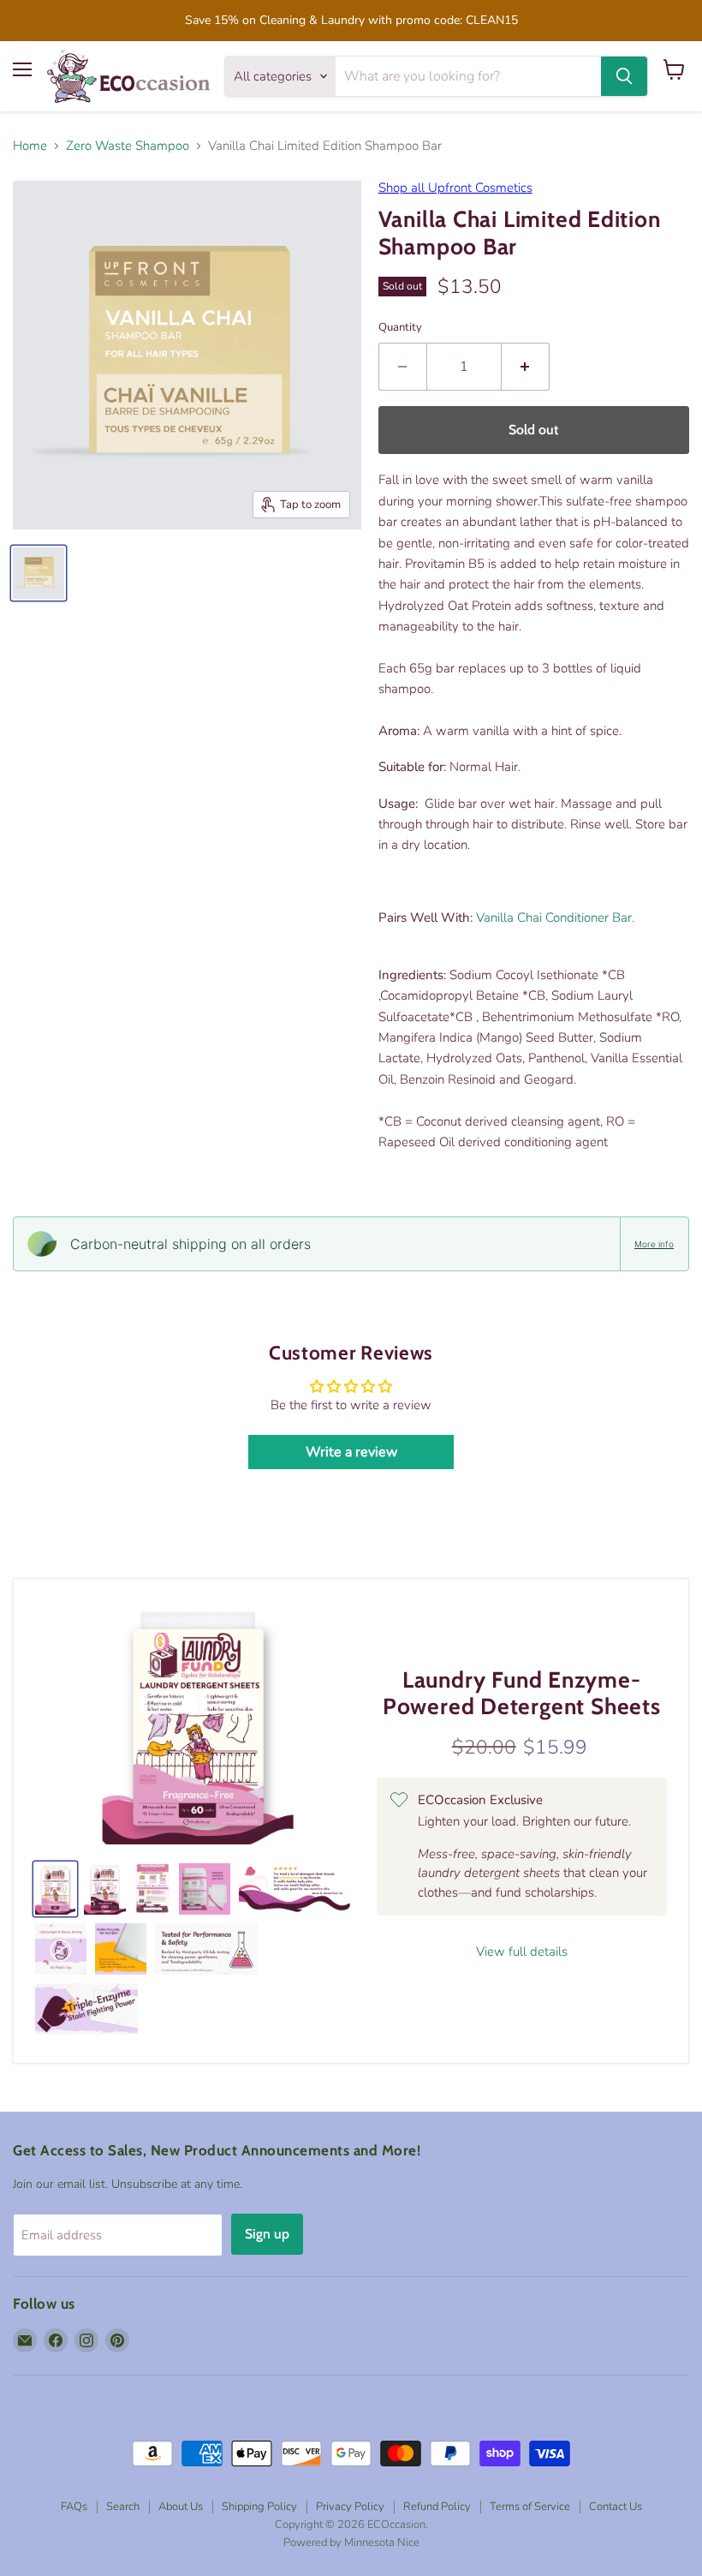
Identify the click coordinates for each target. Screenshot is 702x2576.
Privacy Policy (350, 2507)
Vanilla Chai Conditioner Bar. (555, 917)
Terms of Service (530, 2507)
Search (123, 2507)
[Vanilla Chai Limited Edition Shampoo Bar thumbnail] (39, 573)
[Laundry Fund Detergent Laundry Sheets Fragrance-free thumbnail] (55, 1889)
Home (30, 146)
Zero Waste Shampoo (128, 146)
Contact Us (616, 2507)
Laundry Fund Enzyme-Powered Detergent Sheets (522, 1694)
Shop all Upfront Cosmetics (455, 188)
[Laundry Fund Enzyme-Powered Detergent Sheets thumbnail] (105, 1889)
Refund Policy (437, 2507)
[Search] (624, 76)
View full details (522, 1952)
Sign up (267, 2234)
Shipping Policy (259, 2507)
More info (654, 1244)
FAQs (74, 2507)
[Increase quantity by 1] (526, 367)
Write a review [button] (351, 1452)
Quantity (400, 328)
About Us (181, 2507)
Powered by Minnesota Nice (351, 2543)
